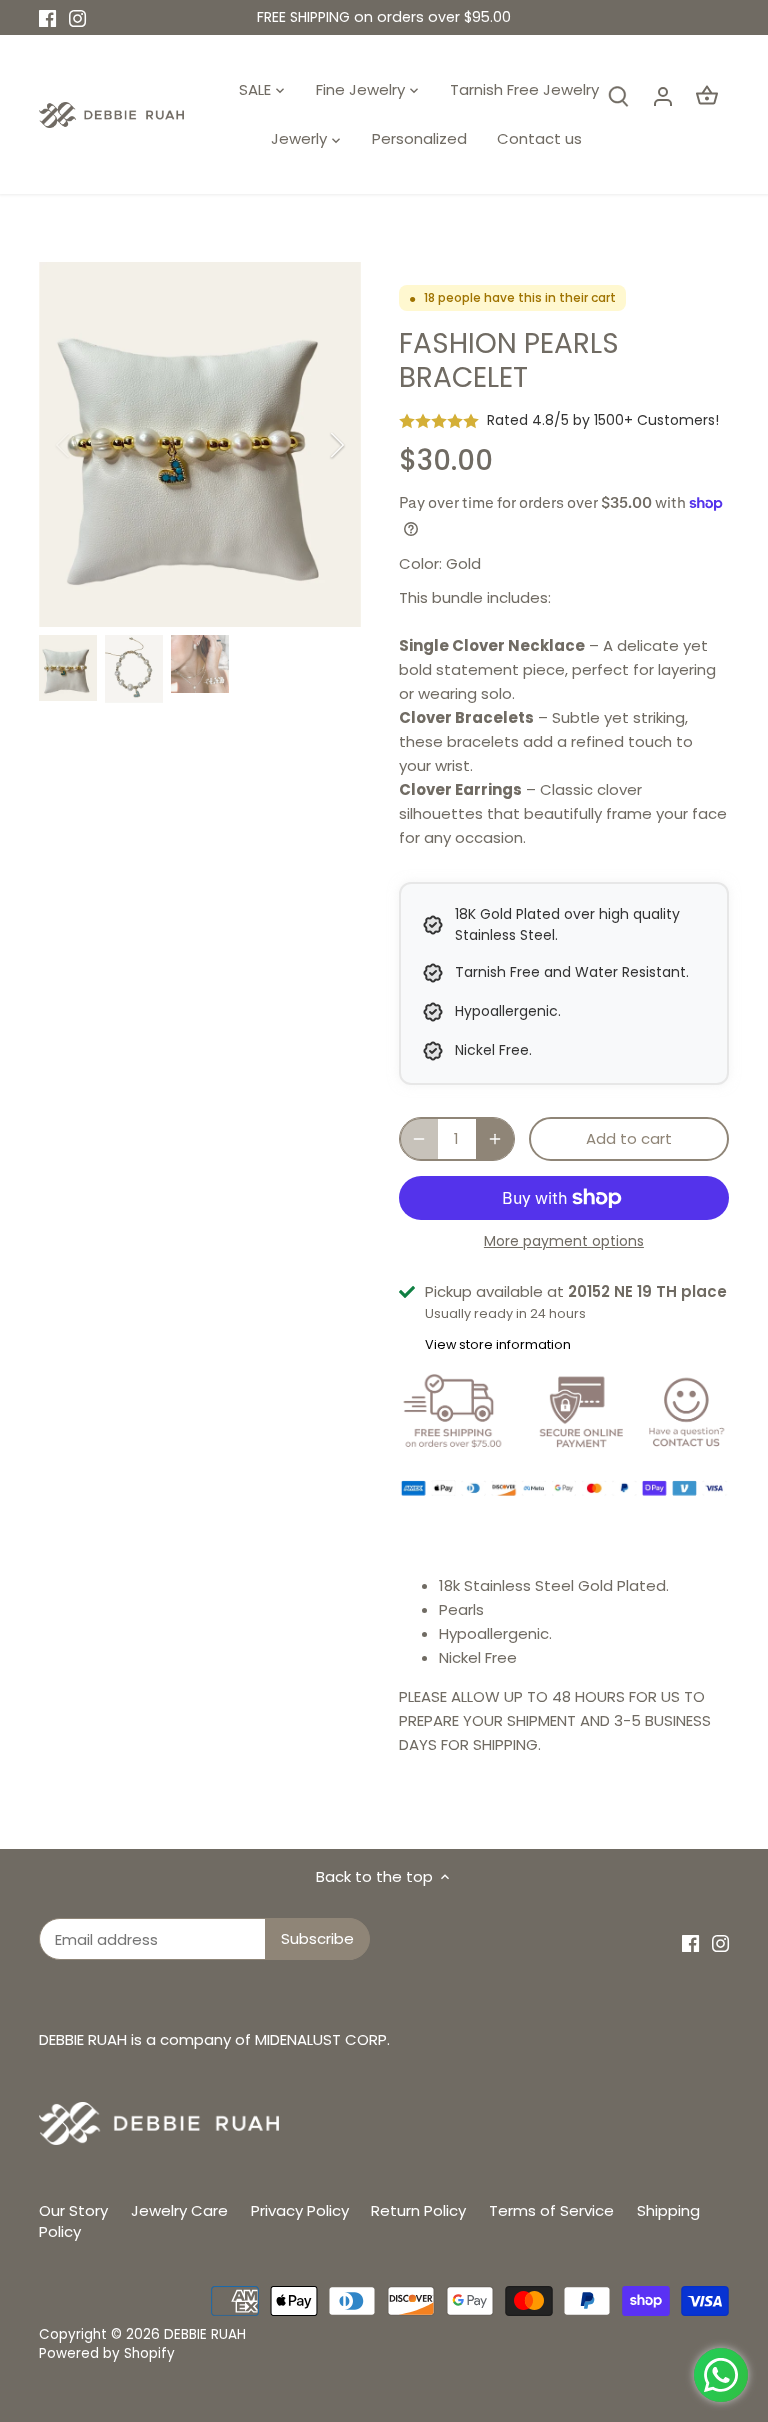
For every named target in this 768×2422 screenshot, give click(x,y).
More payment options (564, 1241)
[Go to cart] (707, 95)
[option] (200, 445)
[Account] (663, 95)
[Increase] (495, 1139)
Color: (420, 563)
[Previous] (89, 445)
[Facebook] (47, 17)
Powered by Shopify (107, 2353)
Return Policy (418, 2210)
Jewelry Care (179, 2210)
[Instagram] (77, 17)
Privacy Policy (300, 2210)
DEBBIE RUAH (205, 2334)
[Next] (311, 445)
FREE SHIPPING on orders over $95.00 (384, 17)
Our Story (73, 2210)
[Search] (619, 95)
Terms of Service (551, 2210)
